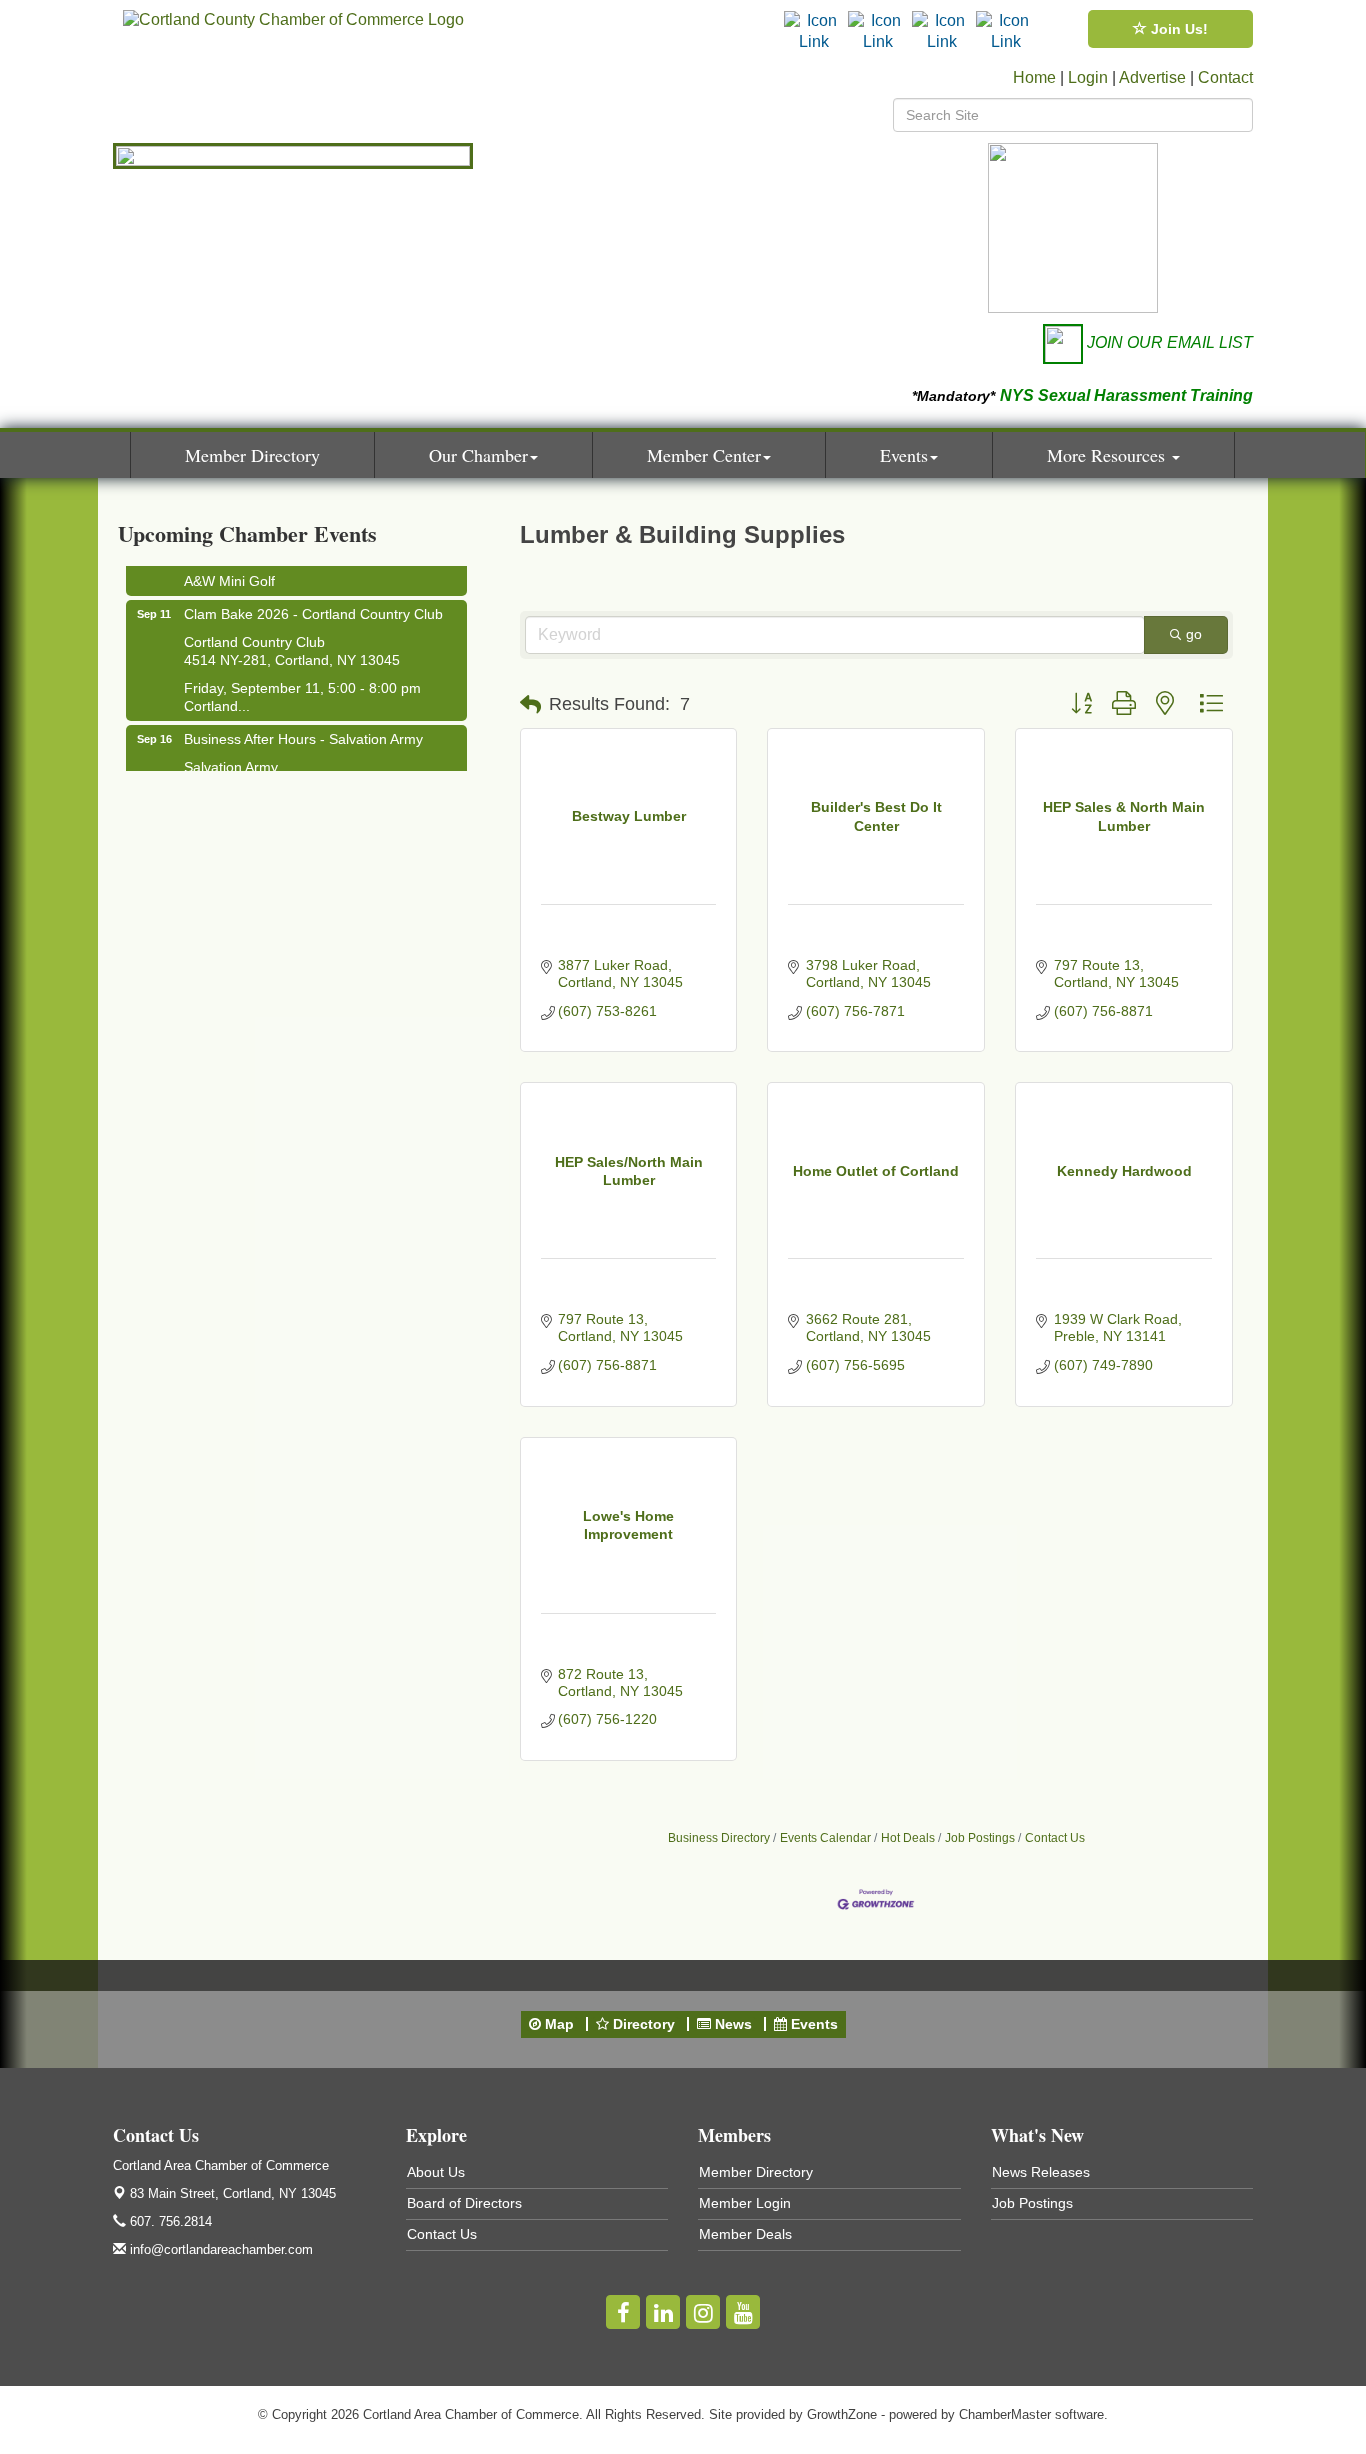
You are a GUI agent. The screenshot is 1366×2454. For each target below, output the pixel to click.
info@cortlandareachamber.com (219, 2249)
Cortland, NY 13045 (233, 2193)
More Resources (1108, 455)
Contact (1225, 77)
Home (1034, 77)
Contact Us (1055, 1838)
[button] (530, 705)
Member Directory (252, 455)
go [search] (1194, 634)
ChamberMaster (1005, 2414)
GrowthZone (842, 2414)
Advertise (1152, 77)
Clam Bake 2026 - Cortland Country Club (313, 605)
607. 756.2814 (169, 2221)
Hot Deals (908, 1838)
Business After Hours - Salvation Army (303, 730)
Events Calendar (825, 1838)
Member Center (704, 455)
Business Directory (719, 1838)
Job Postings (980, 1838)
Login (1088, 77)
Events (904, 455)
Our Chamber (478, 455)
